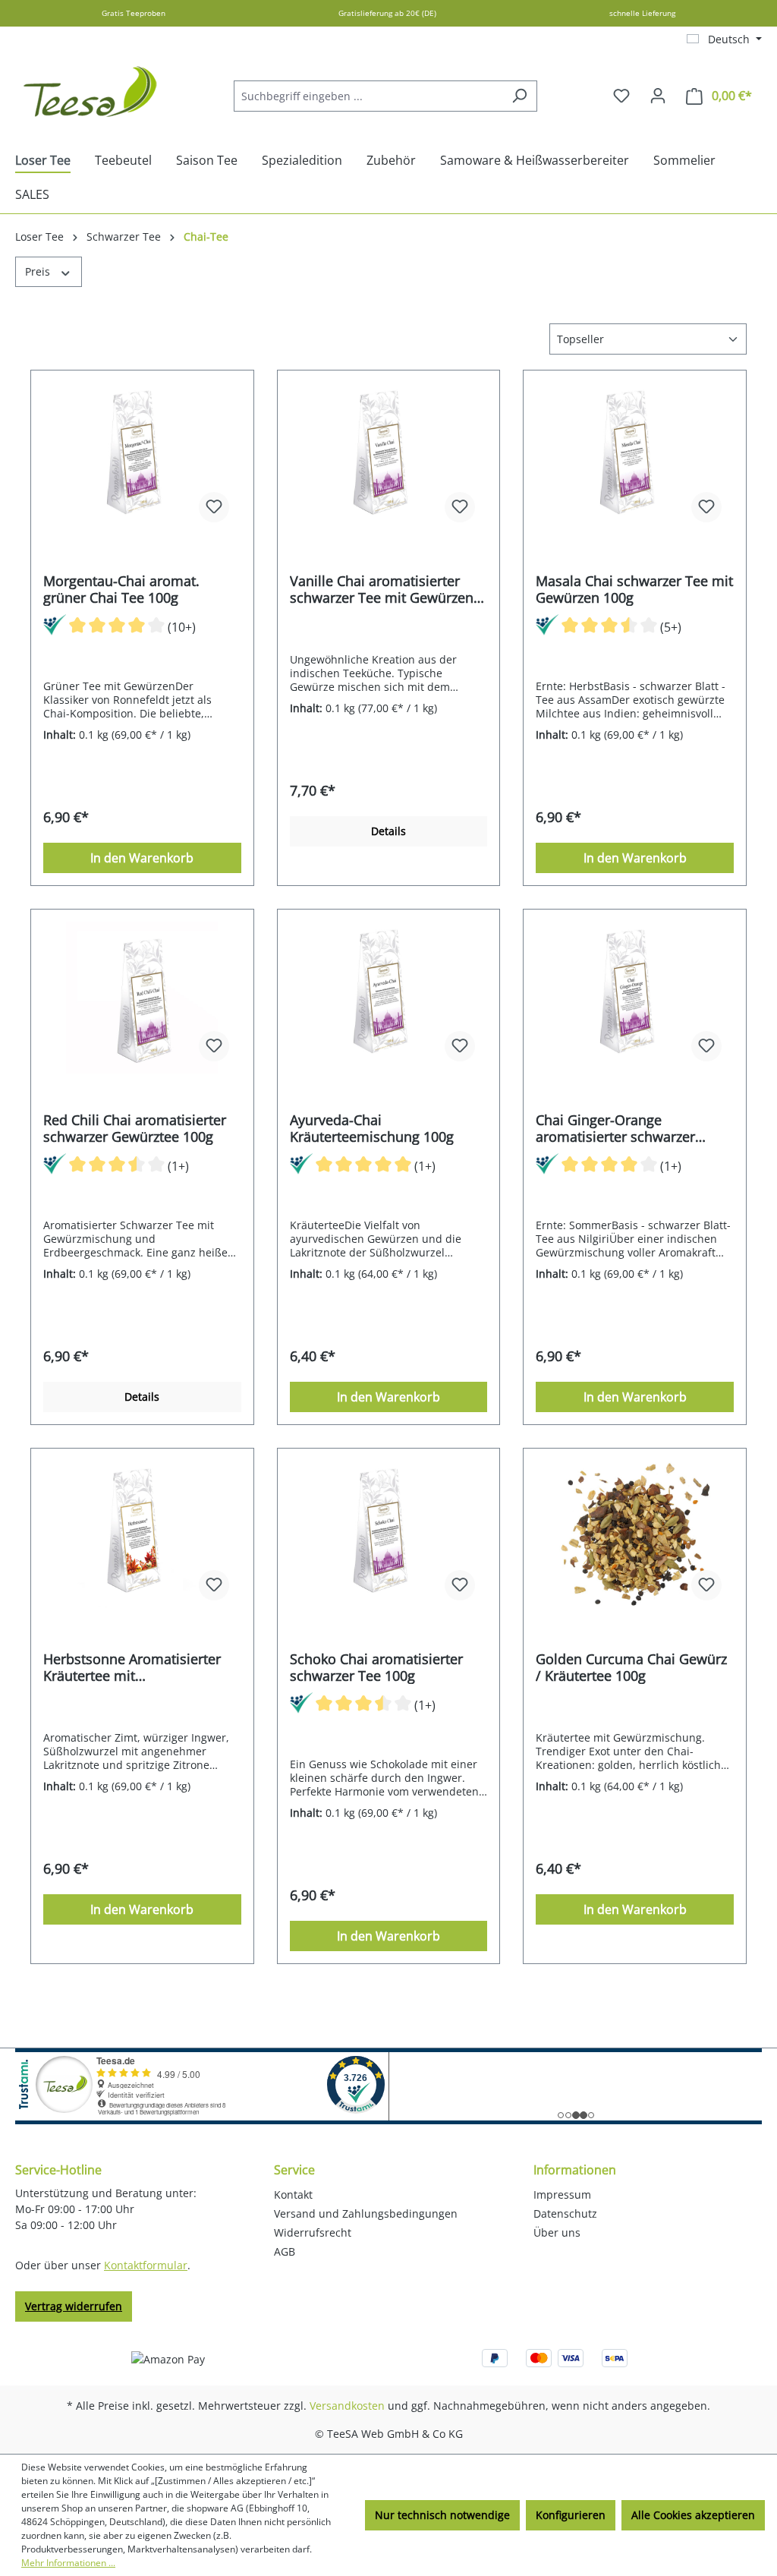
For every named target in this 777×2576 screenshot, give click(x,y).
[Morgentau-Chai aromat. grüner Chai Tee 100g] (142, 459)
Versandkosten (347, 2406)
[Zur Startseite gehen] (91, 93)
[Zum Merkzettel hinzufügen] (214, 507)
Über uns (557, 2232)
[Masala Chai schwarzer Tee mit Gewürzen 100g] (635, 459)
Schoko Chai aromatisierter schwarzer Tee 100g (376, 1667)
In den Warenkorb (142, 858)
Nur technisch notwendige (442, 2515)
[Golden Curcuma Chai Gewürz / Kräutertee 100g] (635, 1537)
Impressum (562, 2194)
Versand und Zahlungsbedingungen (366, 2213)
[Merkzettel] (621, 96)
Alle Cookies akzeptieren (693, 2515)
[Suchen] (519, 96)
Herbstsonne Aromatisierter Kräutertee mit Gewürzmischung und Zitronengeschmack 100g (132, 1667)
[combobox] (368, 96)
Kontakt (293, 2194)
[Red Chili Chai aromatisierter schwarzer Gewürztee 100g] (142, 998)
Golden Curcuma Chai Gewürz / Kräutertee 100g (631, 1667)
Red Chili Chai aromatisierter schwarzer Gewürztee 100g (135, 1128)
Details (388, 831)
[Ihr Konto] (658, 96)
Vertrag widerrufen (74, 2306)
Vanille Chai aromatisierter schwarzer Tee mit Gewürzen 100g (382, 589)
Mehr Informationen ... (68, 2563)
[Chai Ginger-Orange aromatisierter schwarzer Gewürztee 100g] (635, 998)
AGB (285, 2251)
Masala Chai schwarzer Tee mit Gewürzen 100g (634, 589)
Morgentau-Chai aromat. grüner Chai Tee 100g (121, 589)
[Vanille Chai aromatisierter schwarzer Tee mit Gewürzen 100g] (389, 459)
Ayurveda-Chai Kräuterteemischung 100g (372, 1128)
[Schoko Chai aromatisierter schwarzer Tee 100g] (389, 1537)
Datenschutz (565, 2213)
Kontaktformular (146, 2265)
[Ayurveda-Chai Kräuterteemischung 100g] (389, 998)
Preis (39, 271)
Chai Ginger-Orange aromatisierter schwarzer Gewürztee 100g (615, 1128)
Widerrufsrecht (313, 2232)
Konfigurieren (571, 2515)
